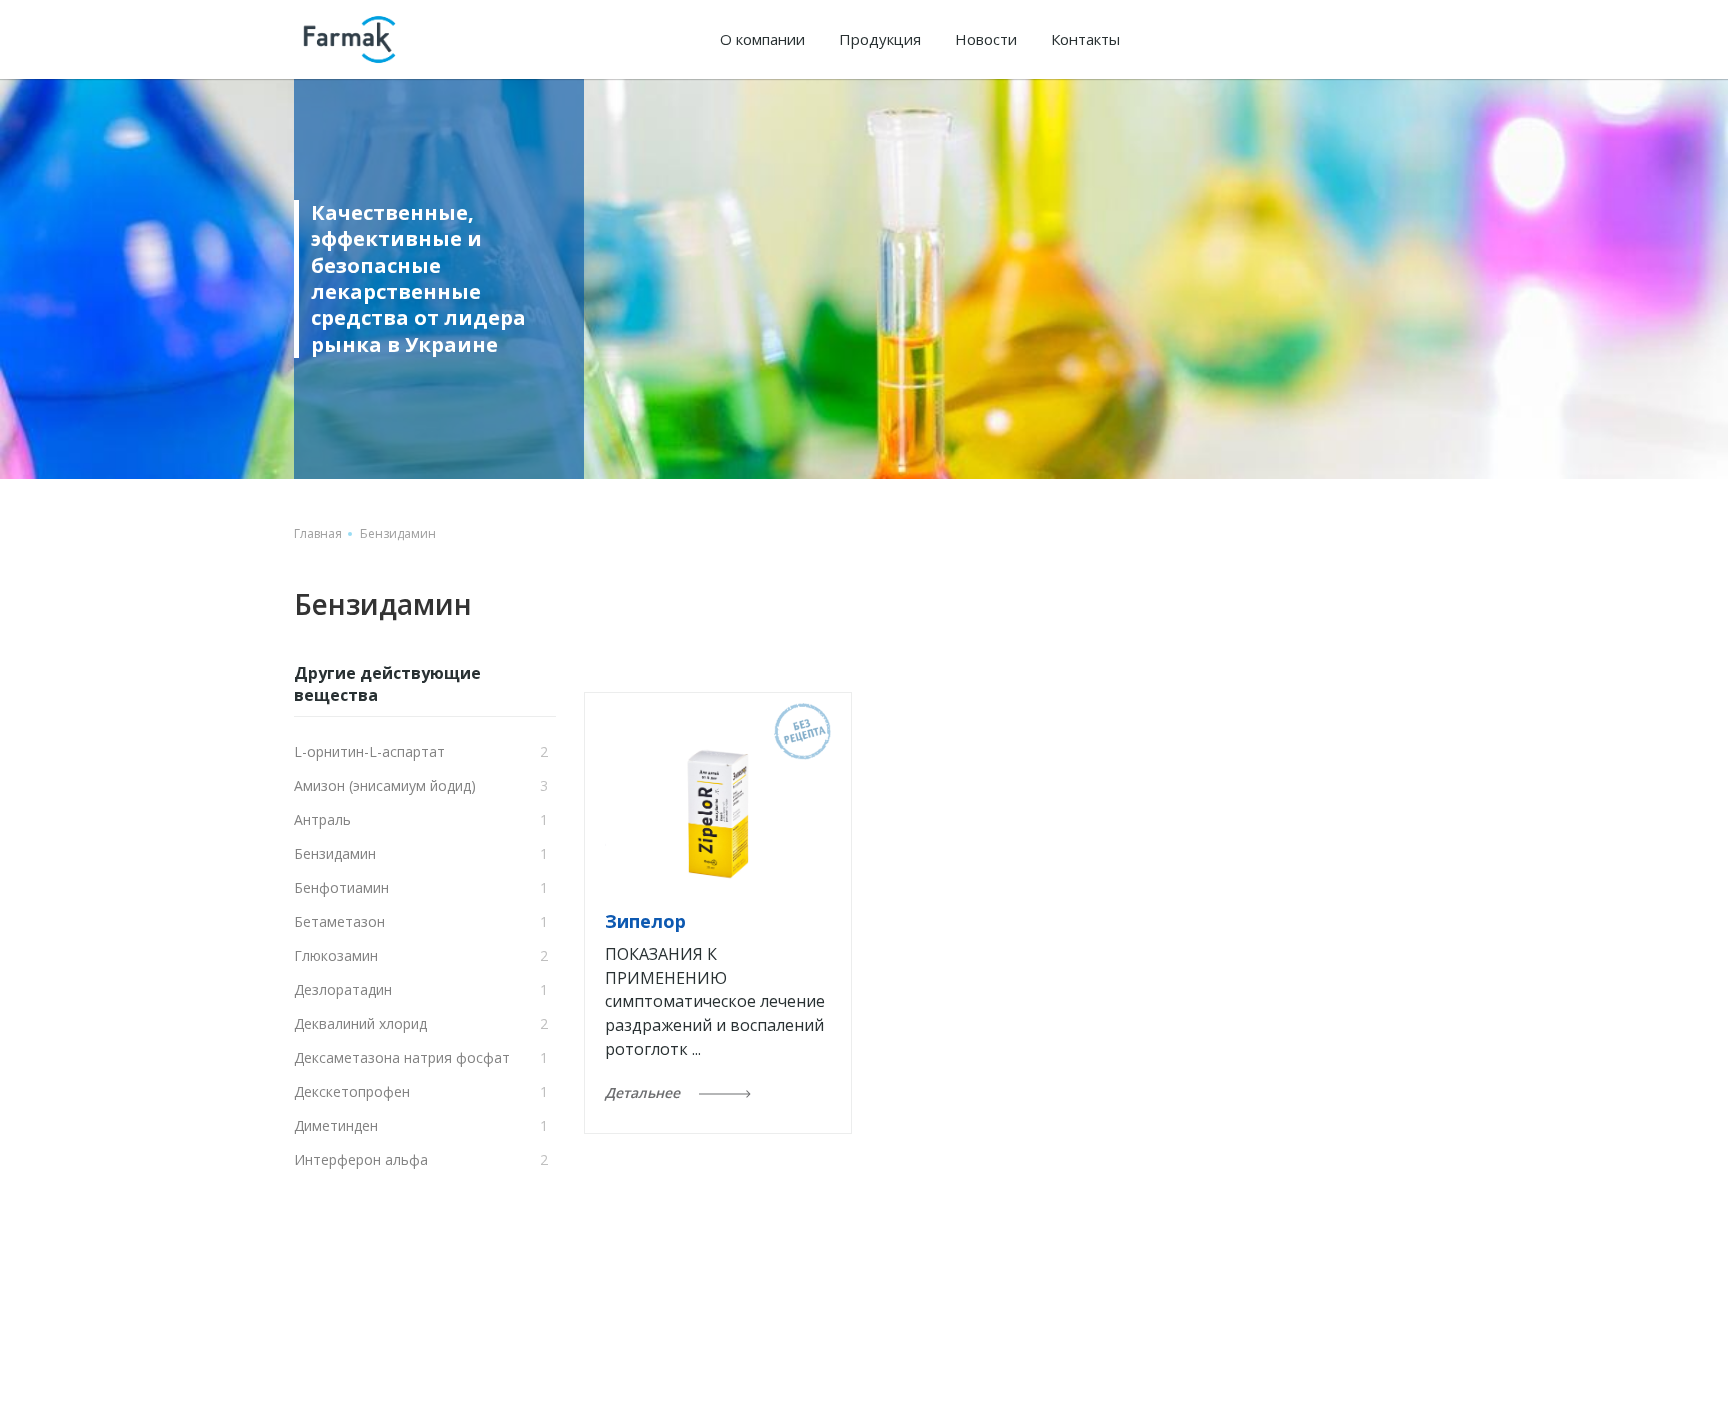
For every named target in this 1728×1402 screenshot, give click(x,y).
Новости (986, 39)
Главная (318, 533)
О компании (762, 39)
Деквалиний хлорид (360, 1023)
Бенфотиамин (341, 887)
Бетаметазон (339, 921)
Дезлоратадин (343, 989)
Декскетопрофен (352, 1091)
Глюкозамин (336, 955)
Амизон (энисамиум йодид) (385, 785)
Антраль (322, 819)
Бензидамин (335, 853)
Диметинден (336, 1125)
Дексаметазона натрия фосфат (402, 1057)
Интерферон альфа (361, 1159)
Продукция (880, 39)
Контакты (1085, 39)
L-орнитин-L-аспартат (369, 751)
